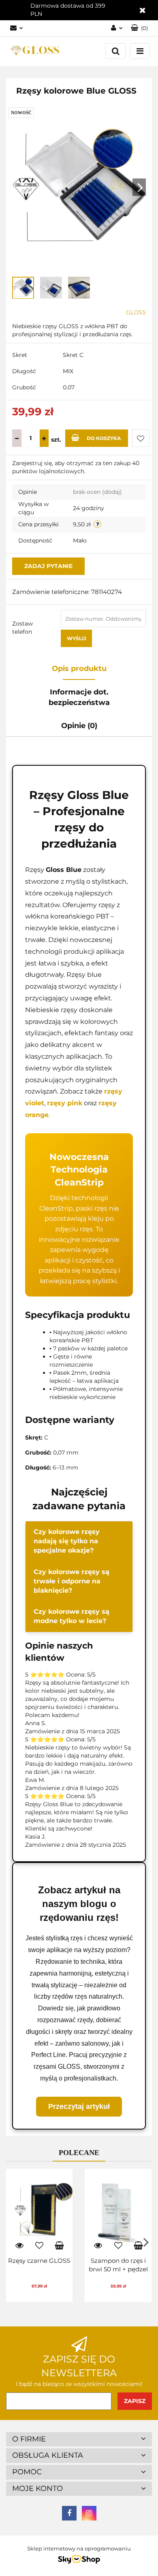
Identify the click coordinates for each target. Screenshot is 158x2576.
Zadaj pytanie (48, 566)
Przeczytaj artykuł (79, 2106)
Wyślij (76, 638)
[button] (139, 28)
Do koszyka (104, 438)
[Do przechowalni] (141, 438)
